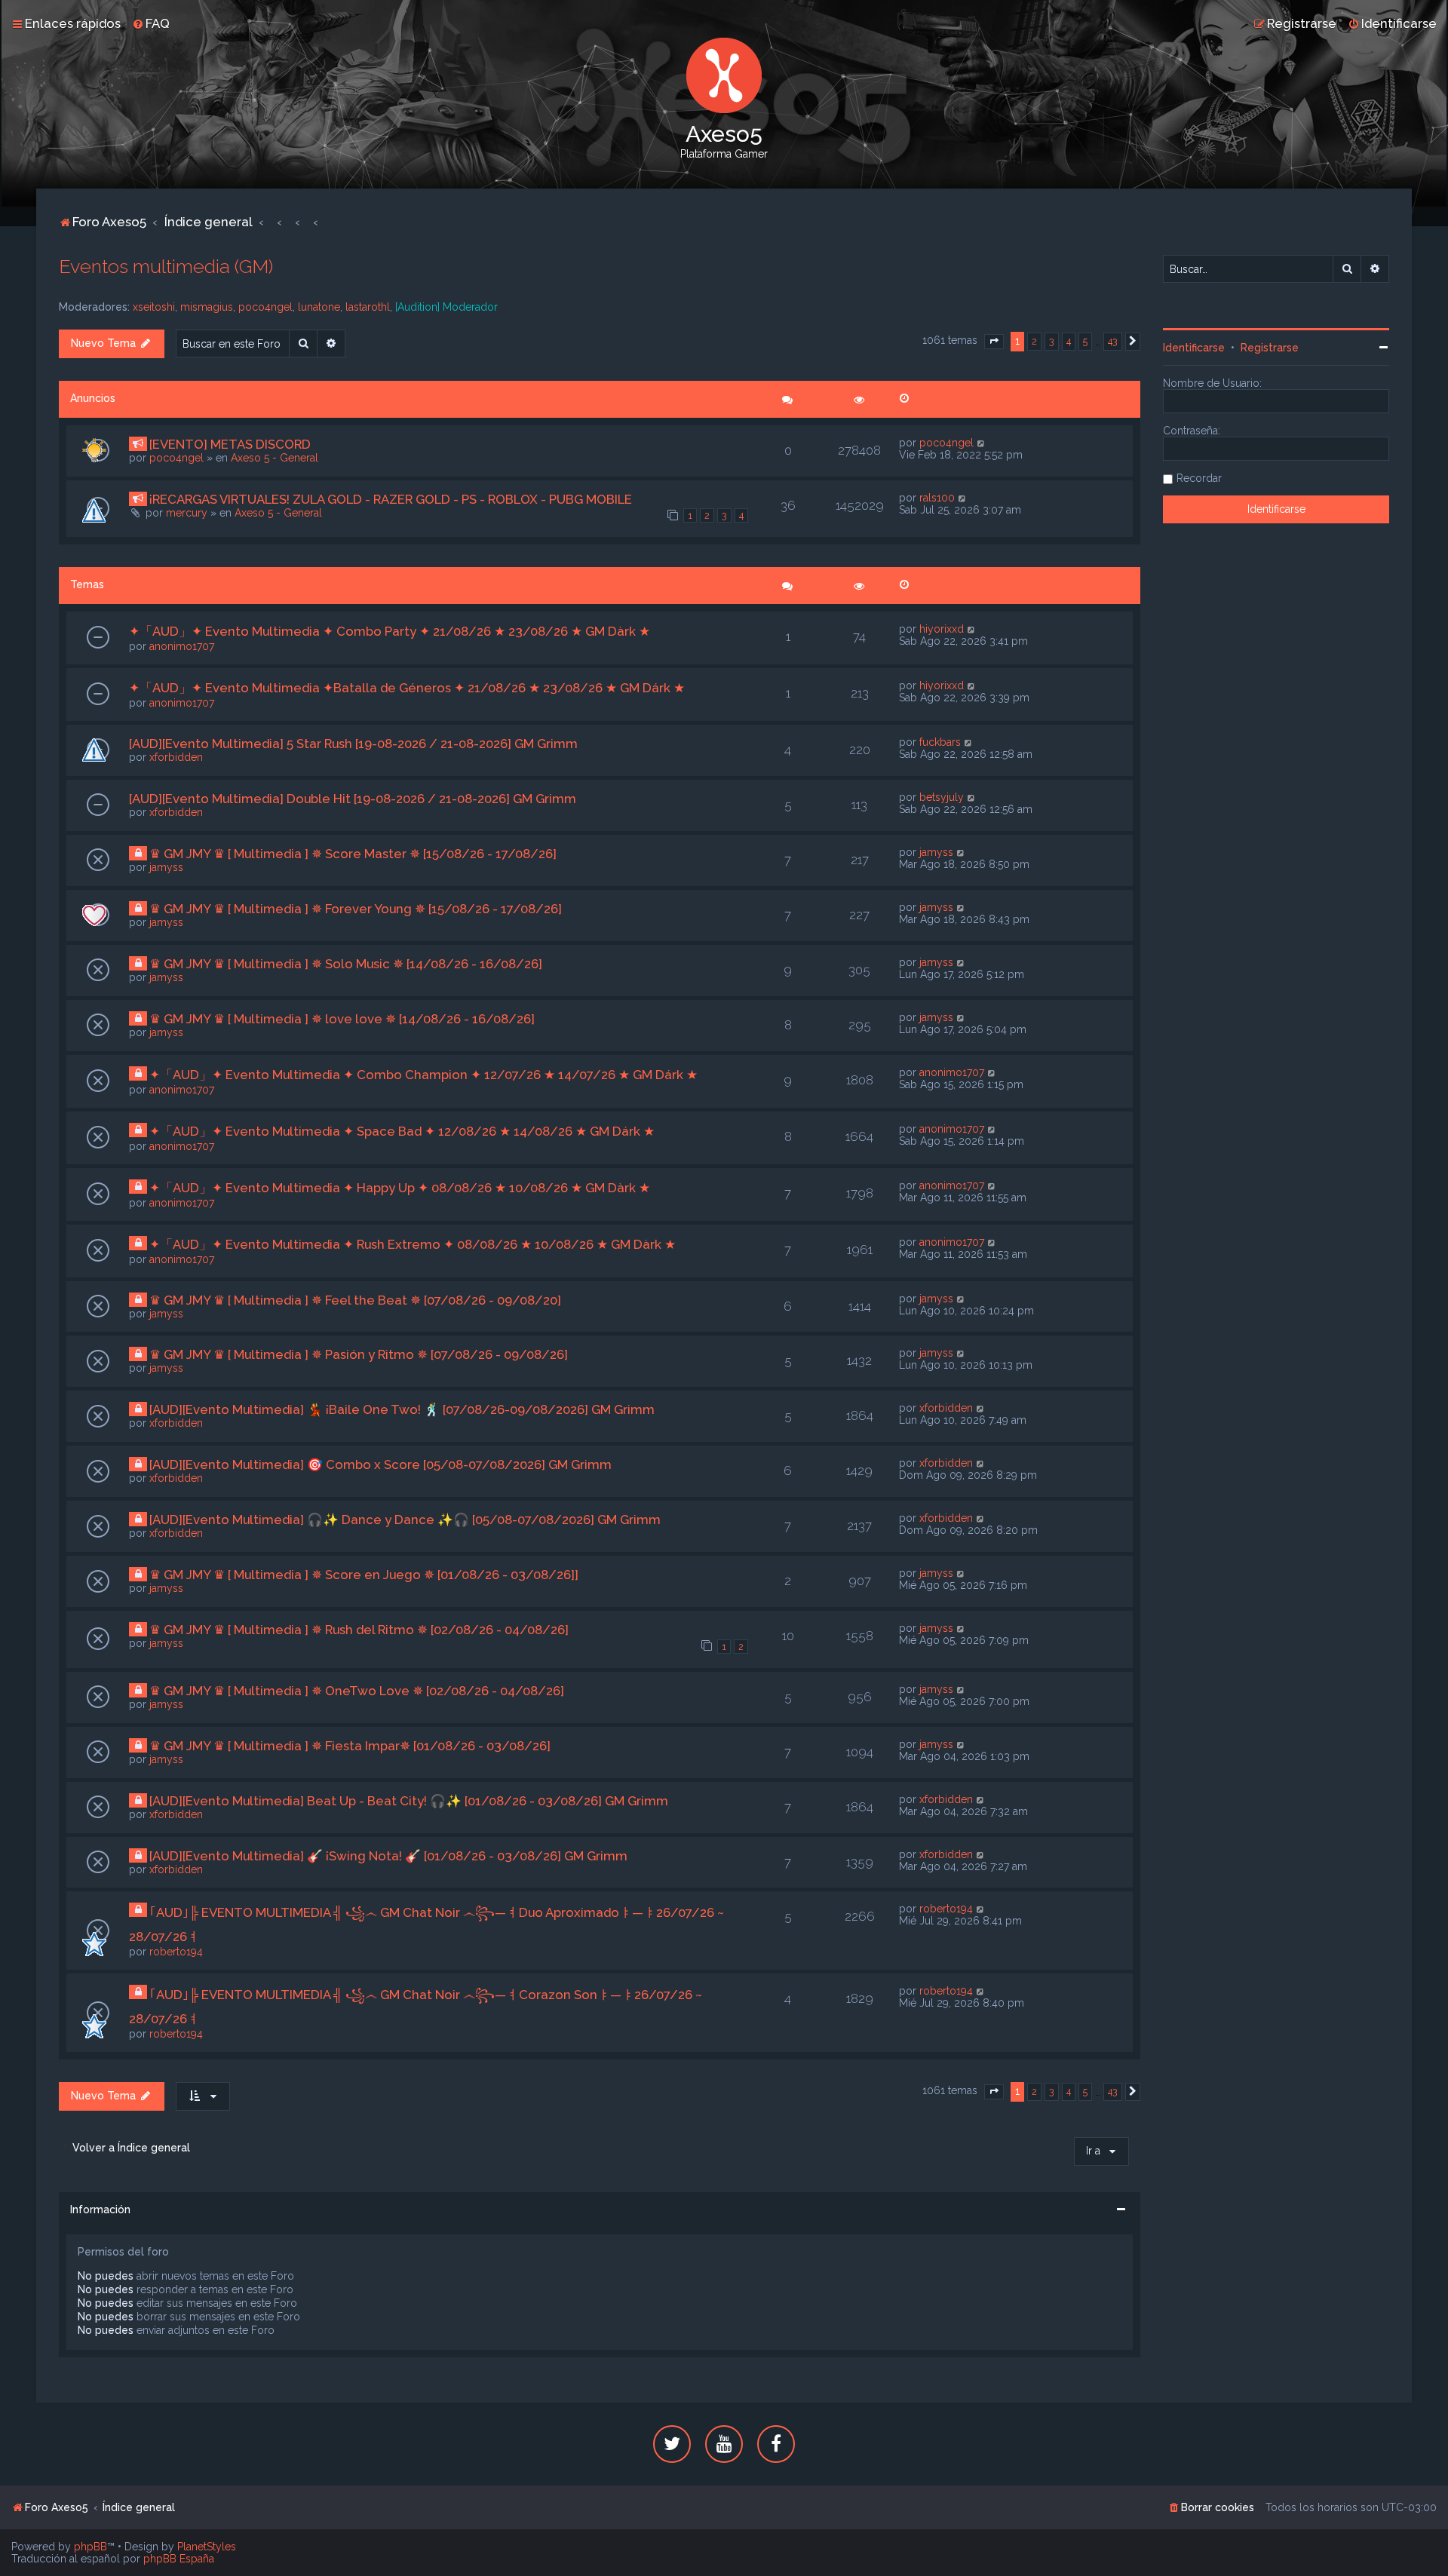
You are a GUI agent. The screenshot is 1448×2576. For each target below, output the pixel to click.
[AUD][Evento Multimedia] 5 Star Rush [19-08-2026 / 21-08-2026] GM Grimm (353, 744)
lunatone (319, 307)
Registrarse (1270, 348)
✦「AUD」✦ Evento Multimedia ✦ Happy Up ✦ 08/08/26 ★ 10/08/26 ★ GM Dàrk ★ (400, 1188)
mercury (187, 513)
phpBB (90, 2547)
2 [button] (1034, 341)
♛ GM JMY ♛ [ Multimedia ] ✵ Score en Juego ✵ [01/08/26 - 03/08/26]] (364, 1575)
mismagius (207, 307)
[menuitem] (151, 23)
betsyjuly (942, 797)
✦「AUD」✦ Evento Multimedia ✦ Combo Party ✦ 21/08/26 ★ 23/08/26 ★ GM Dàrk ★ (390, 631)
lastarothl (368, 307)
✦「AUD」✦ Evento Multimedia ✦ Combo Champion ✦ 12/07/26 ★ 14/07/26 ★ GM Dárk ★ (423, 1075)
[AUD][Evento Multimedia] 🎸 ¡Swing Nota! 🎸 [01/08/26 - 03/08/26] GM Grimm (388, 1856)
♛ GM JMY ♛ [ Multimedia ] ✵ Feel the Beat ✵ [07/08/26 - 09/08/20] (355, 1300)
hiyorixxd (942, 629)
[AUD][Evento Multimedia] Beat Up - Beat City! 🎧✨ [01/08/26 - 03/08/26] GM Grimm (409, 1801)
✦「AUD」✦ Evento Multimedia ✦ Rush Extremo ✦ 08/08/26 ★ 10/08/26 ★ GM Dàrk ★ (413, 1244)
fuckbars (940, 742)
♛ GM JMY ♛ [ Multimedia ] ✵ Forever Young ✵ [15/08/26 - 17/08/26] (356, 909)
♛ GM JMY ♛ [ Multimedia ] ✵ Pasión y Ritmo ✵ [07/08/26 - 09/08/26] (359, 1354)
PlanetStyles (207, 2547)
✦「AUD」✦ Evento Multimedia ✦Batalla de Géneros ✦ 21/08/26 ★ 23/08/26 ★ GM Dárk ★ (407, 688)
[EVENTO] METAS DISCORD (230, 444)
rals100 (937, 498)
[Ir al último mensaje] (982, 443)
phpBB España (179, 2559)
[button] (994, 342)
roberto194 (176, 1952)
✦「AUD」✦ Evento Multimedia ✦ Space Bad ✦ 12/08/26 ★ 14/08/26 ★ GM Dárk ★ (402, 1131)
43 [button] (1113, 341)
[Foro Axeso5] (724, 75)
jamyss (166, 867)
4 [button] (1069, 341)
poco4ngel (265, 307)
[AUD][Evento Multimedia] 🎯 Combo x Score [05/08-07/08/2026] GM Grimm (380, 1464)
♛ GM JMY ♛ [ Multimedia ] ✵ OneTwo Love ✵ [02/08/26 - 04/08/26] (357, 1691)
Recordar (1199, 478)
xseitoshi (154, 307)
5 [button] (1085, 341)
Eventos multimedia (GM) (166, 266)
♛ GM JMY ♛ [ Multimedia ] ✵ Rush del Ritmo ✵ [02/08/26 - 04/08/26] (359, 1630)
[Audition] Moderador (446, 307)
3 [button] (1052, 341)
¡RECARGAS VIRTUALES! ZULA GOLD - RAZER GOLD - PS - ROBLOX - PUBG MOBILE (391, 499)
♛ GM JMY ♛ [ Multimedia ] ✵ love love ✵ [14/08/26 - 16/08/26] (342, 1019)
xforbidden (176, 757)
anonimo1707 (182, 646)
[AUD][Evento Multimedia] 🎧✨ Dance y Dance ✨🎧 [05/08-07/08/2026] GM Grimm (405, 1520)
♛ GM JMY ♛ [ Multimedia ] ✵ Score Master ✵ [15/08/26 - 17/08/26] (353, 854)
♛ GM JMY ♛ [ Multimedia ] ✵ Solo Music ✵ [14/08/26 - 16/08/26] (346, 964)
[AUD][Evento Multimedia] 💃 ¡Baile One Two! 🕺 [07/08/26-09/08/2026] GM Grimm (402, 1409)
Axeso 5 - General (275, 458)
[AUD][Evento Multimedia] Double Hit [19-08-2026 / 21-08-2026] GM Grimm (353, 799)
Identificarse (1194, 348)
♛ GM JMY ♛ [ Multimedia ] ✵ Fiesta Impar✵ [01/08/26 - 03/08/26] (350, 1746)
